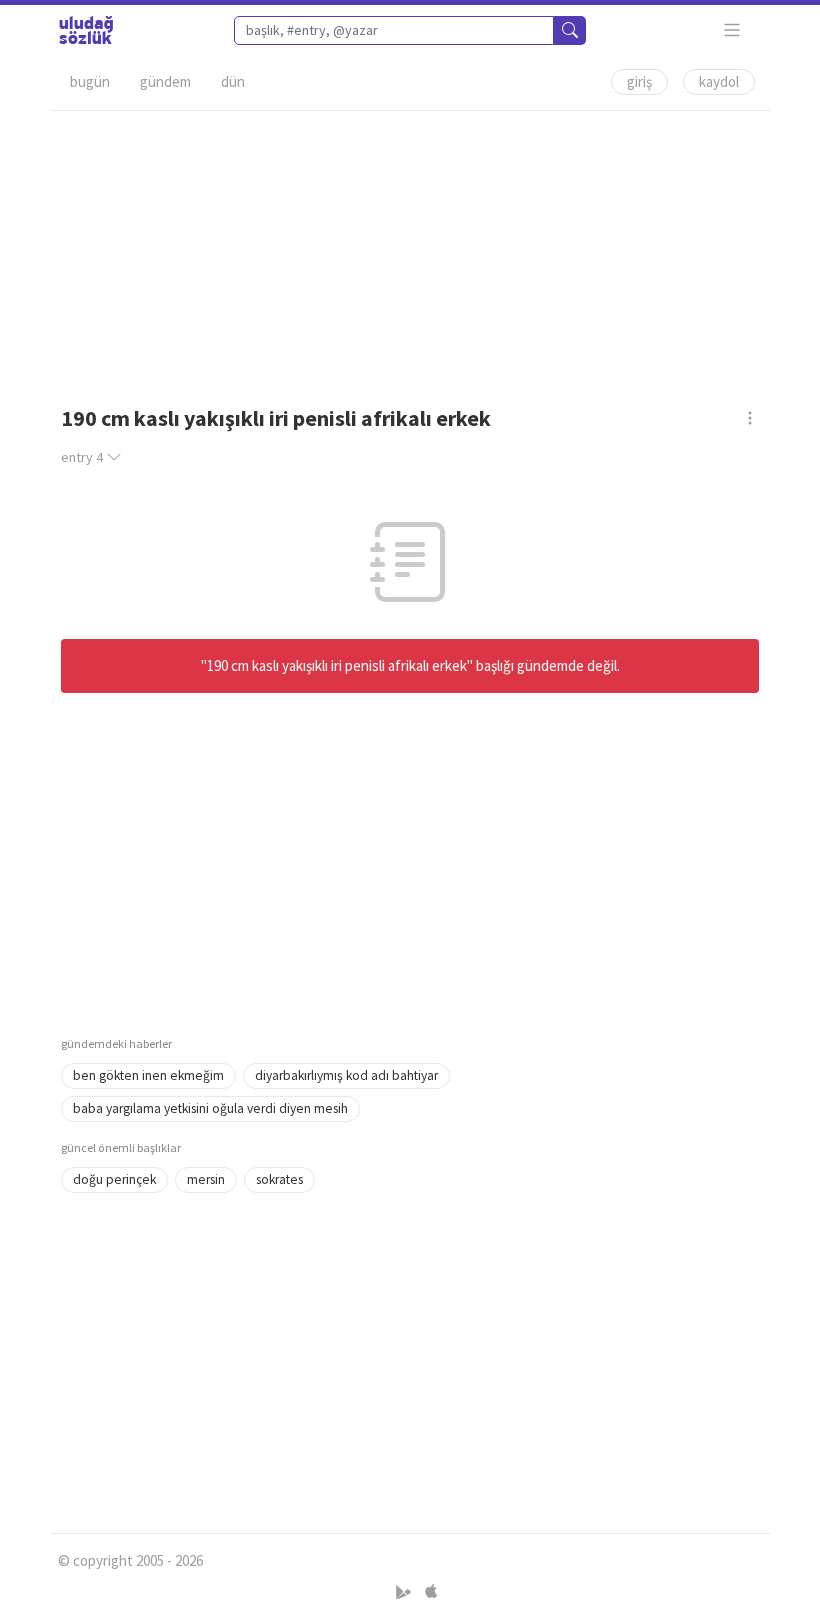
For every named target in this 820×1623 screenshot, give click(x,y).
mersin (206, 1179)
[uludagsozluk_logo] (86, 30)
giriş (639, 81)
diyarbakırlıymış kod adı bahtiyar (346, 1075)
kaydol (719, 81)
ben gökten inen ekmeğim (148, 1075)
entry (82, 457)
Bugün (90, 81)
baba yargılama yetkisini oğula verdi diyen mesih (210, 1108)
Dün (233, 81)
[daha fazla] (732, 30)
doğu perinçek (114, 1179)
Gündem (165, 81)
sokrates (279, 1179)
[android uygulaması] (405, 1592)
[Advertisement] (410, 251)
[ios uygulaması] (431, 1592)
